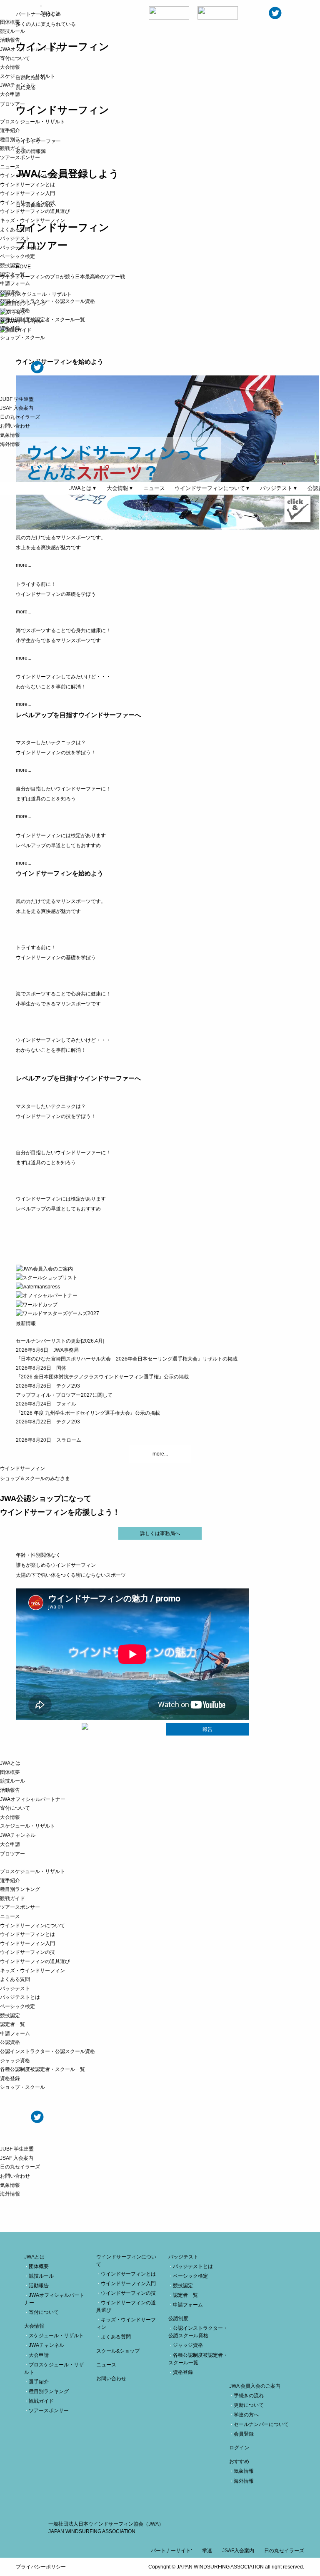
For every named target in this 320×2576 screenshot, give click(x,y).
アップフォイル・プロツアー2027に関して (64, 1395)
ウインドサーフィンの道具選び (35, 211)
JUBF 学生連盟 (17, 399)
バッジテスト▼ (279, 488)
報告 (207, 1729)
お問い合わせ (15, 426)
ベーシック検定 (17, 256)
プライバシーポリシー (41, 2567)
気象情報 (10, 435)
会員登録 (244, 2434)
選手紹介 (10, 130)
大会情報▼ (120, 488)
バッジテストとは (20, 248)
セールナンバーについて (261, 2424)
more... (160, 1454)
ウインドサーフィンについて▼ (212, 488)
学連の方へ (246, 2415)
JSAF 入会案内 (17, 408)
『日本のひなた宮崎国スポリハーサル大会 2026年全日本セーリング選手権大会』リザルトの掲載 (127, 1359)
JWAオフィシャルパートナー (33, 49)
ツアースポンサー (20, 158)
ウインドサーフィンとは (27, 185)
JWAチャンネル (18, 85)
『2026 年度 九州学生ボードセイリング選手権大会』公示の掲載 (88, 1413)
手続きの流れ (249, 2396)
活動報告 (10, 40)
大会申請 (10, 94)
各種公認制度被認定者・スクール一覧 (42, 320)
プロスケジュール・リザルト (32, 122)
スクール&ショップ (118, 2351)
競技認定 (10, 265)
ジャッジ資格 (15, 310)
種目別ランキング (20, 140)
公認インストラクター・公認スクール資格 (47, 301)
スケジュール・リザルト (27, 76)
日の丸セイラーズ (20, 417)
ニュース (10, 167)
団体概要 (10, 22)
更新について (249, 2405)
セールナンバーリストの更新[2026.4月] (60, 1341)
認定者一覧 (12, 275)
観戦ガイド (12, 148)
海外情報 (10, 444)
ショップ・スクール (22, 338)
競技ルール (12, 31)
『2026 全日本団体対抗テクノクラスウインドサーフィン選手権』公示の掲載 (102, 1377)
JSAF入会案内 (238, 2551)
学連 (207, 2551)
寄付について (15, 58)
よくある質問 (15, 230)
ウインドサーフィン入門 (27, 193)
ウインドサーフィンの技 (27, 203)
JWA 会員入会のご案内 (255, 2386)
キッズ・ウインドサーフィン (32, 220)
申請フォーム (15, 283)
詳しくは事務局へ (160, 1533)
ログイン (239, 2448)
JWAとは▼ (83, 488)
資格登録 (10, 328)
